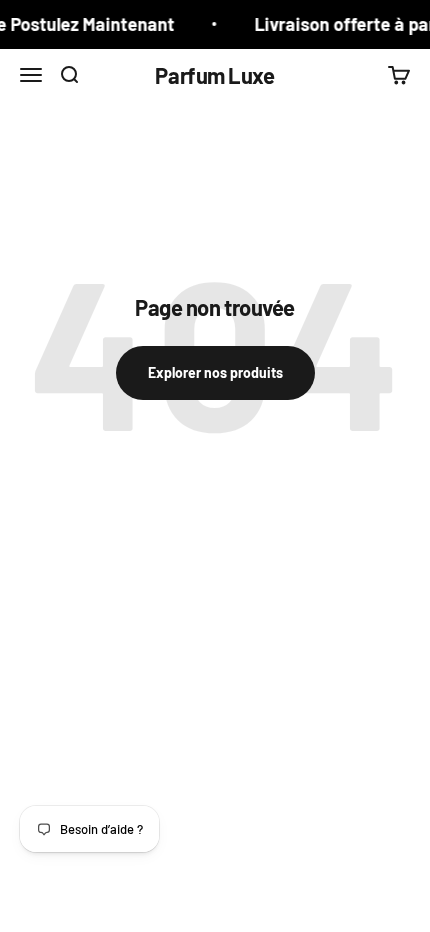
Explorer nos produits (215, 372)
